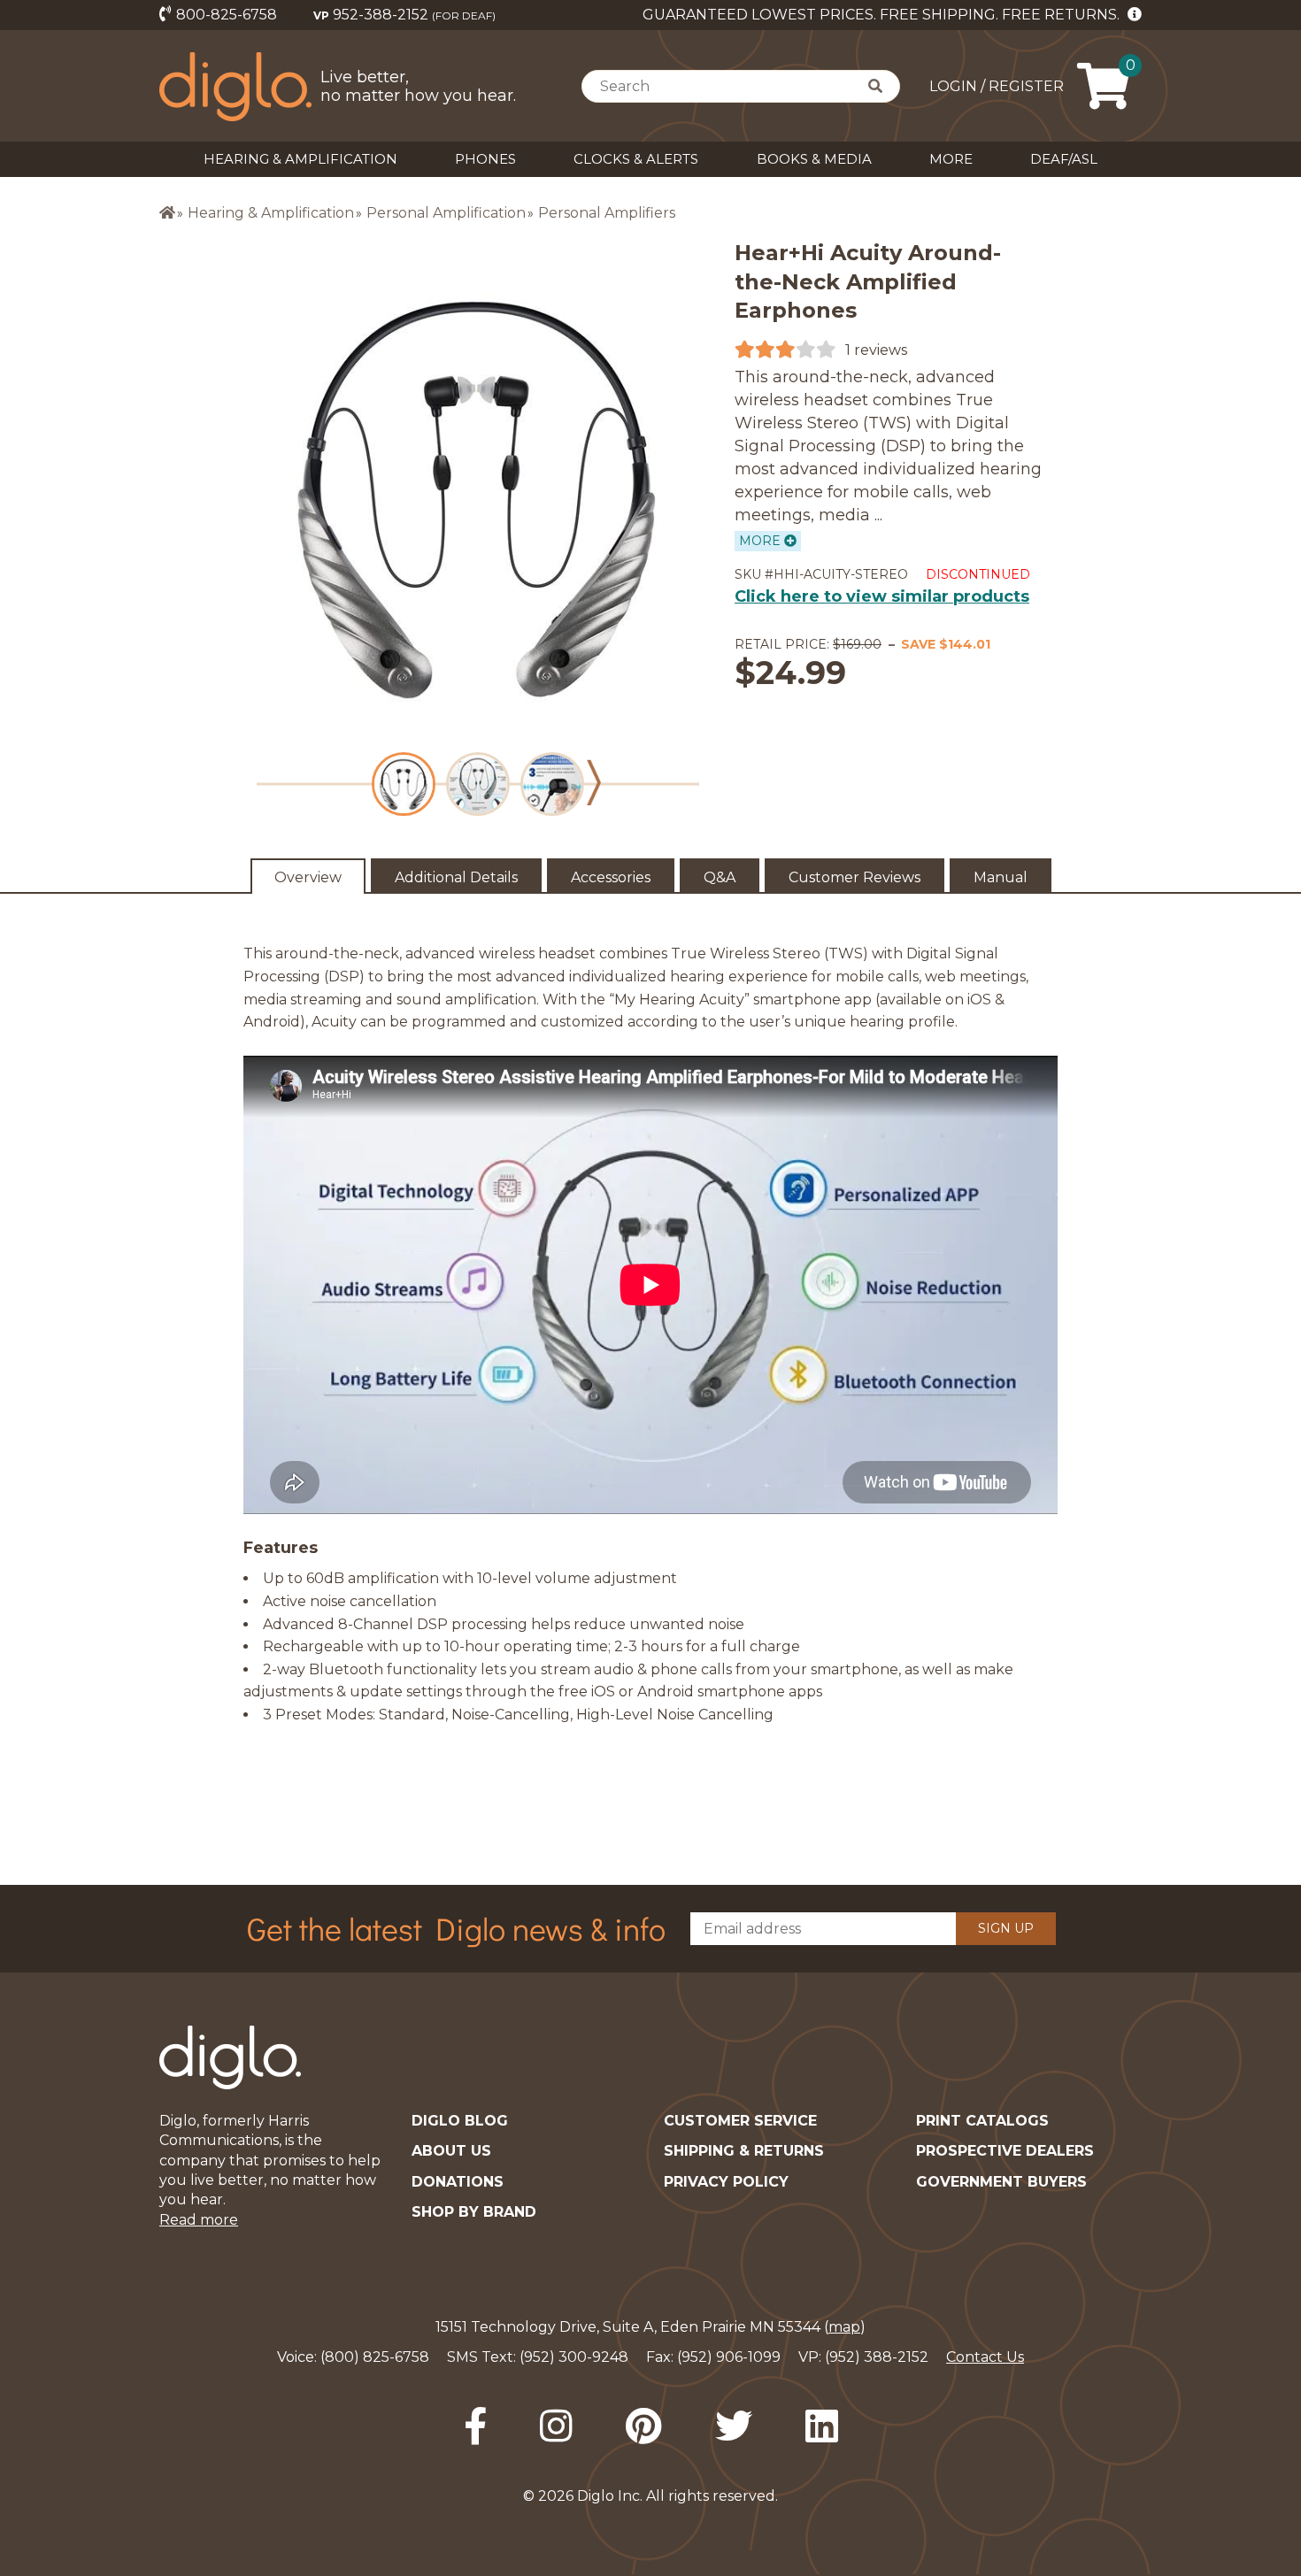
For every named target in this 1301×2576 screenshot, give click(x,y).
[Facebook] (475, 2426)
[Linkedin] (822, 2426)
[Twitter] (734, 2426)
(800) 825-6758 (375, 2357)
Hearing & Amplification (300, 159)
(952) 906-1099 (729, 2357)
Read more (199, 2220)
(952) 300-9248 (574, 2357)
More (951, 159)
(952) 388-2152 (877, 2357)
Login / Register (997, 86)
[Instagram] (556, 2426)
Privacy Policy (726, 2182)
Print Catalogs (982, 2121)
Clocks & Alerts (636, 159)
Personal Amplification (446, 213)
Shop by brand (474, 2212)
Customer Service (740, 2121)
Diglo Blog (460, 2121)
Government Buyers (1001, 2182)
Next (594, 783)
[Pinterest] (644, 2426)
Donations (458, 2182)
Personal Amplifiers (607, 213)
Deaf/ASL (1064, 159)
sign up (1006, 1928)
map (844, 2327)
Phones (485, 159)
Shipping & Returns (744, 2151)
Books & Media (814, 159)
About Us (451, 2151)
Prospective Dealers (1005, 2151)
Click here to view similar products (882, 596)
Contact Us (985, 2357)
